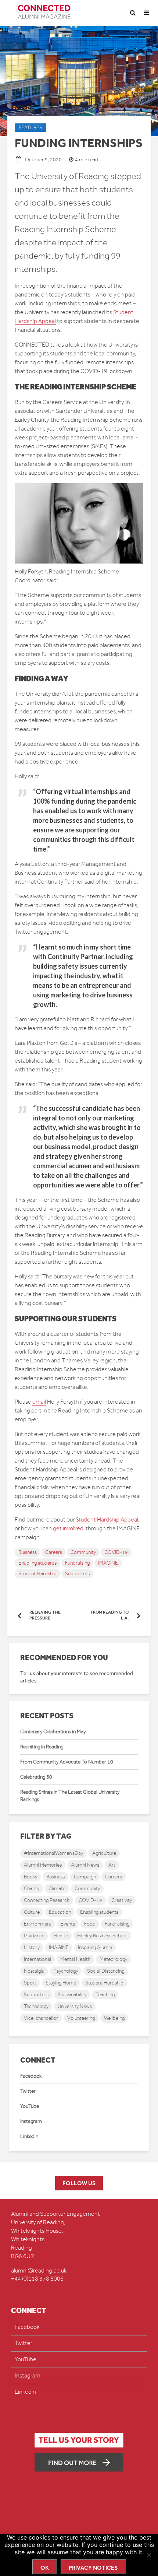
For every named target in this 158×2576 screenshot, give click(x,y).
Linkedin (29, 2136)
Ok (45, 2568)
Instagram (31, 2121)
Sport (30, 1983)
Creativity (122, 1900)
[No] (149, 2555)
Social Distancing (106, 1971)
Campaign (85, 1877)
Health (61, 1936)
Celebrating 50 (36, 1777)
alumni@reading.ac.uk (39, 2271)
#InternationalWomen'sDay (53, 1853)
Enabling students (37, 1563)
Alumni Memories (43, 1865)
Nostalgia (34, 1971)
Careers (54, 1552)
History (32, 1947)
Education (60, 1912)
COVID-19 (116, 1552)
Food (90, 1924)
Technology (36, 2006)
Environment (38, 1924)
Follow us (79, 2183)
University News (75, 2006)
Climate (57, 1889)
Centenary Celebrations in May (53, 1732)
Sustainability (72, 1995)
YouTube (30, 2106)
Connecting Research (47, 1900)
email (39, 1402)
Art (112, 1865)
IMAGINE (108, 1563)
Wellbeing (114, 2018)
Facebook (31, 2076)
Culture (32, 1912)
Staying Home (61, 1983)
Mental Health (75, 1959)
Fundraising (77, 1563)
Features (30, 128)
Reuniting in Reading (42, 1747)
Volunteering (81, 2018)
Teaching (105, 1995)
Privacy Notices (93, 2568)
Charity (32, 1889)
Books (30, 1877)
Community (83, 1552)
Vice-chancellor (41, 2018)
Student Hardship (37, 1574)
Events (68, 1924)
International (37, 1959)
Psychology (66, 1971)
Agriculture (104, 1853)
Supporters (77, 1574)
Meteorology (113, 1959)
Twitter (28, 2091)
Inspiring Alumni (95, 1947)
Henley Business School (102, 1936)
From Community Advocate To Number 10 (67, 1762)
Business (28, 1552)
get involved (68, 1529)
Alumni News (85, 1865)
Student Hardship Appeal (107, 1520)
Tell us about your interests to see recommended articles (77, 1677)
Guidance (34, 1936)
